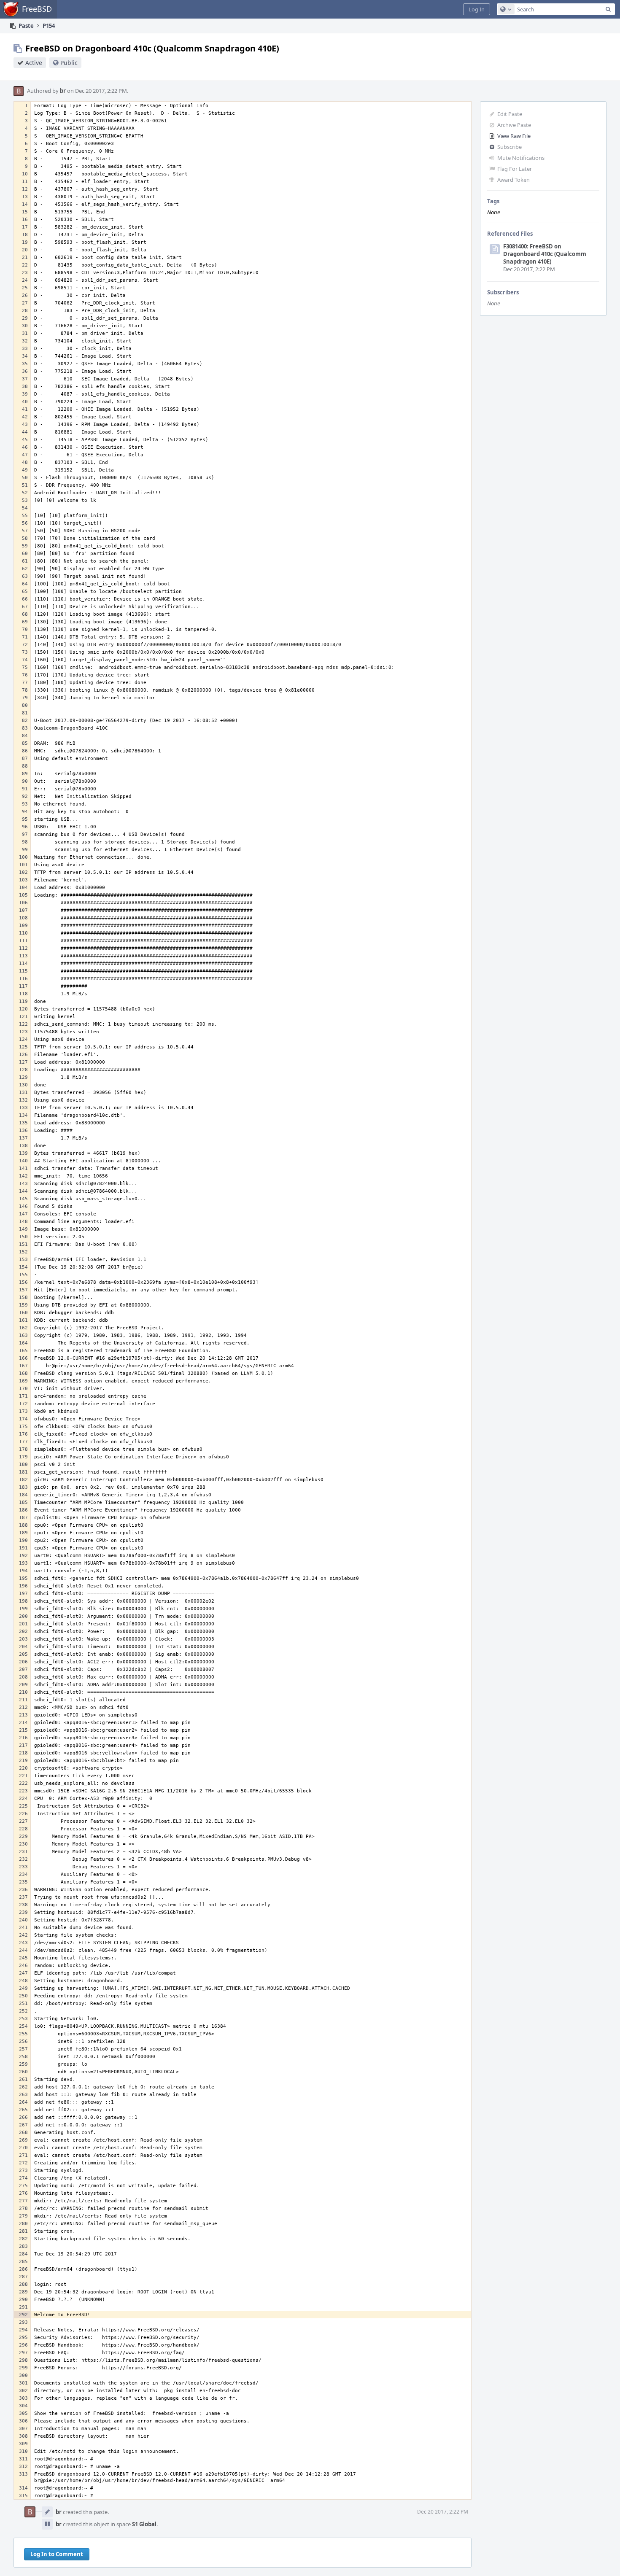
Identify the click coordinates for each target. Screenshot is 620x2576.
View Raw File (514, 136)
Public (69, 63)
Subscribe (509, 147)
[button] (477, 9)
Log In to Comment (57, 2554)
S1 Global (144, 2524)
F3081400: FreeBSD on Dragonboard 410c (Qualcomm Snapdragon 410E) (545, 254)
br (63, 91)
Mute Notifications (521, 158)
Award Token (514, 180)
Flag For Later (515, 169)
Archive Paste (514, 125)
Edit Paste (510, 114)
